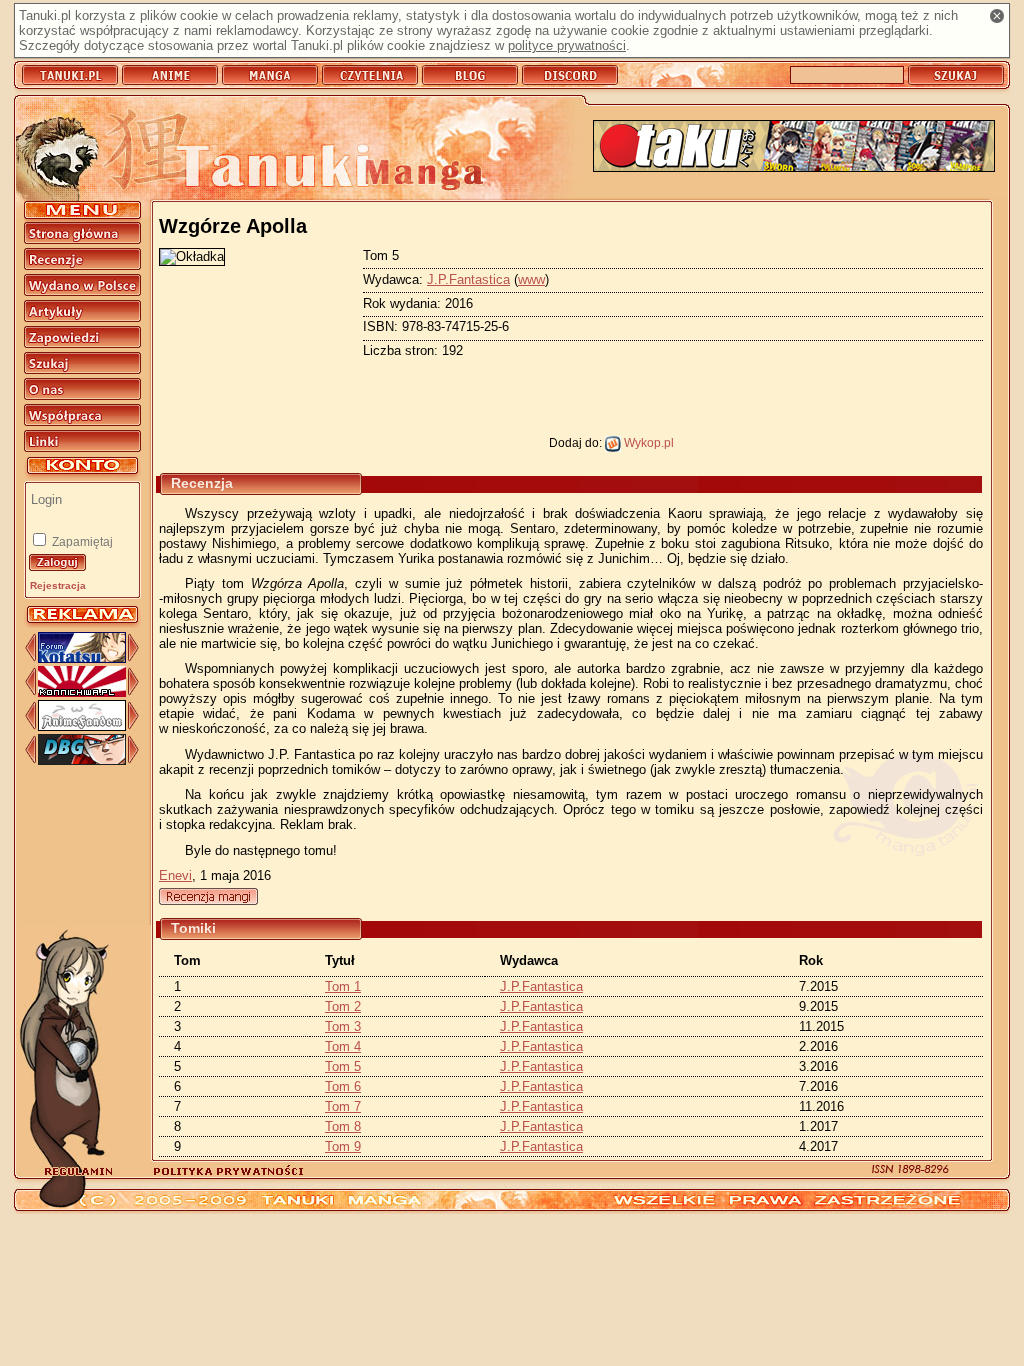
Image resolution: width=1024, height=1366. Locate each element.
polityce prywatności (567, 45)
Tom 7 (343, 1106)
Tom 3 (343, 1026)
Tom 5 (343, 1066)
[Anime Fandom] (82, 726)
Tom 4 (343, 1046)
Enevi (175, 875)
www (531, 279)
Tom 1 (343, 986)
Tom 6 (343, 1086)
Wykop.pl (647, 442)
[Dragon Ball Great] (82, 760)
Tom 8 (343, 1126)
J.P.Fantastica (468, 279)
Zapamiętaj (81, 542)
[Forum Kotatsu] (82, 658)
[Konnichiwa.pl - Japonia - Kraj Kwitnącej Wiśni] (82, 692)
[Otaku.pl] (794, 147)
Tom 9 (343, 1146)
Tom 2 (343, 1006)
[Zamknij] (997, 16)
